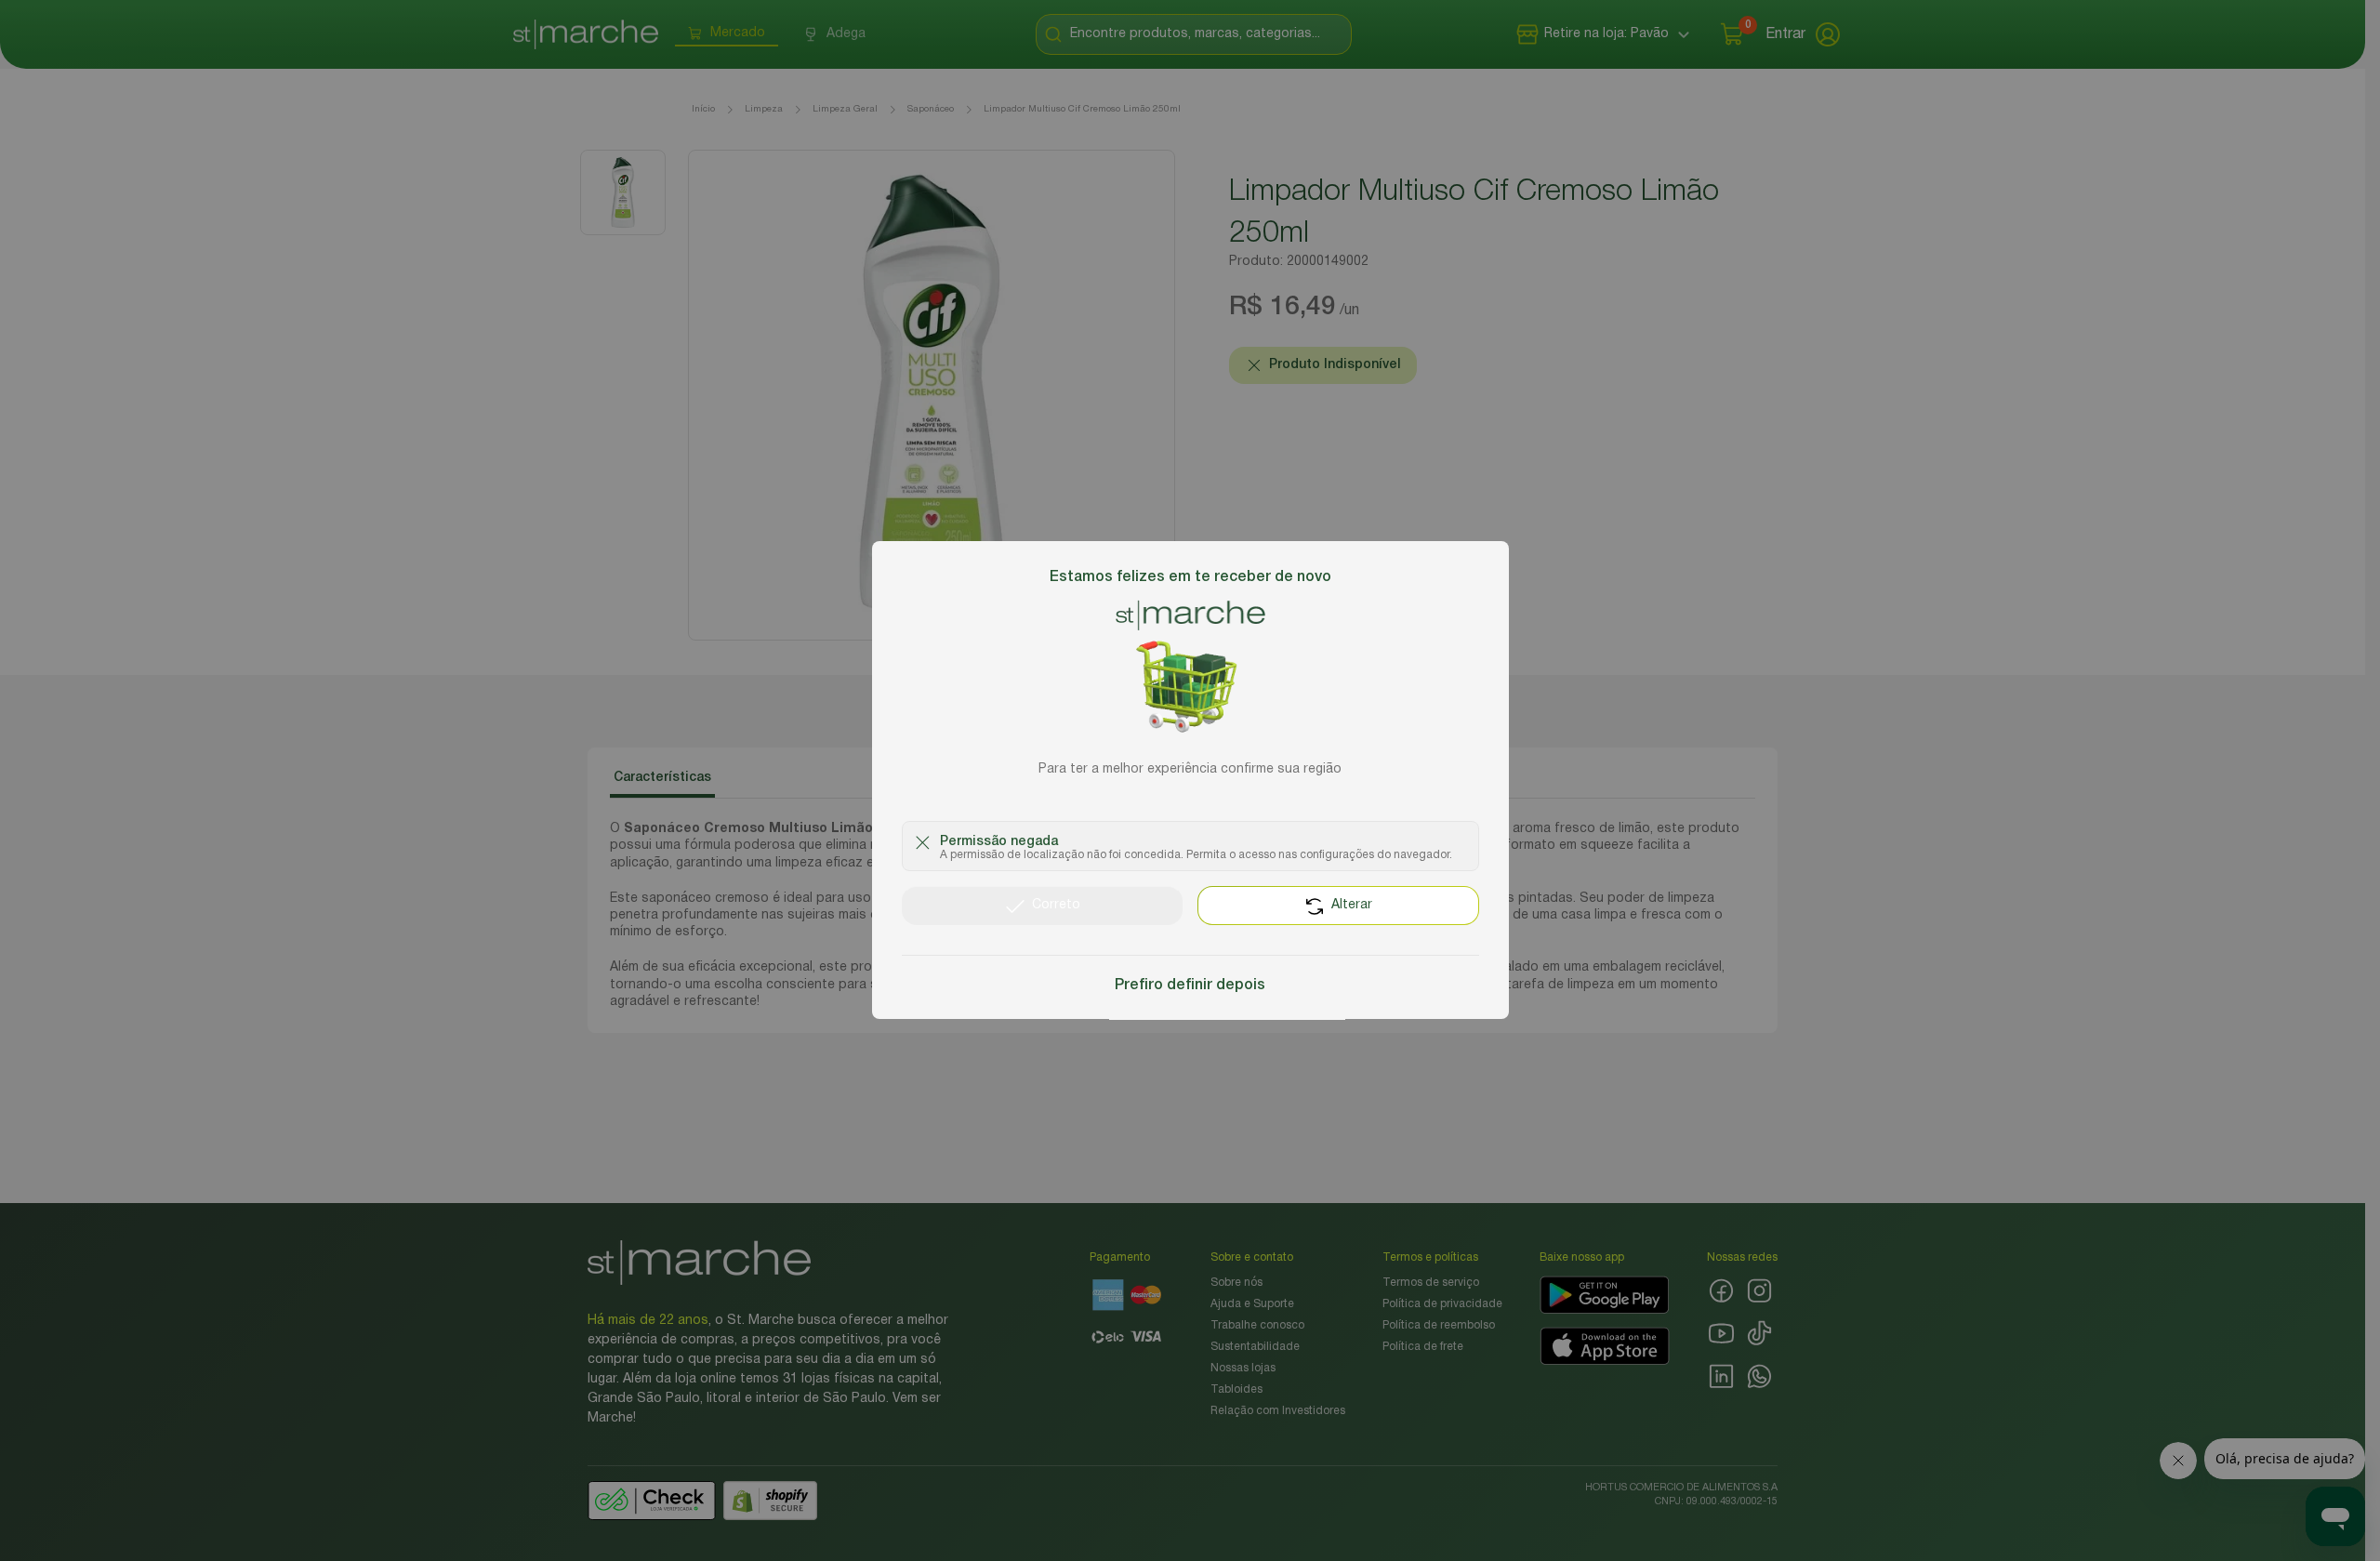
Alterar (1352, 906)
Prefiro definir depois (1190, 986)
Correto (1056, 906)
